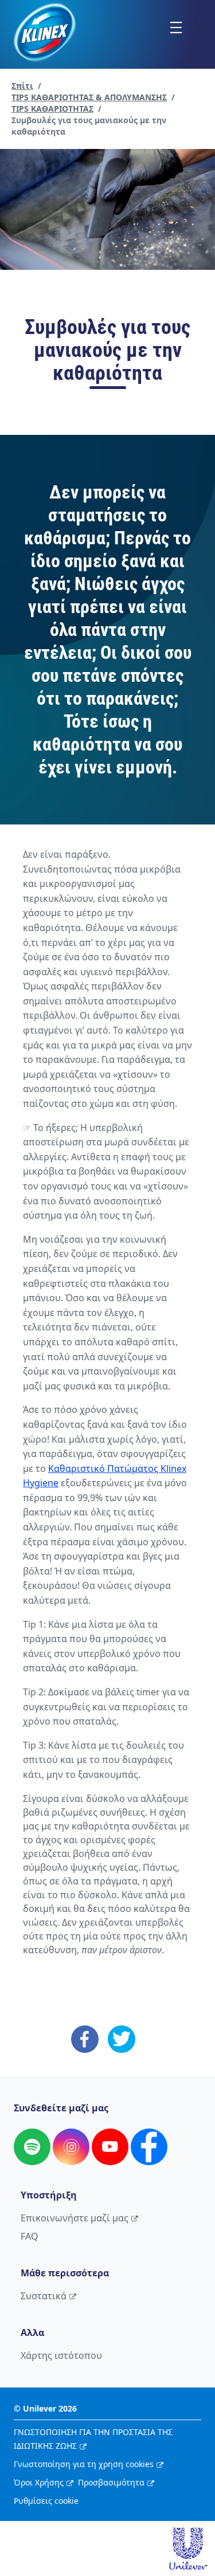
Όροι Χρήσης (39, 2482)
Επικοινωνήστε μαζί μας (75, 2218)
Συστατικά (44, 2296)
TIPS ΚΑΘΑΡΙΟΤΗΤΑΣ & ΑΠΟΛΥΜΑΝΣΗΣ (89, 97)
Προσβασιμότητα (111, 2482)
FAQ (30, 2236)
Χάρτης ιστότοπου (61, 2355)
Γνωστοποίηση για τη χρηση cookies (84, 2464)
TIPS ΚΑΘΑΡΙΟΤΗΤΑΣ (52, 109)
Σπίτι (22, 86)
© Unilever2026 (45, 2408)
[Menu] (176, 27)
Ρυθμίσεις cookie (46, 2501)
